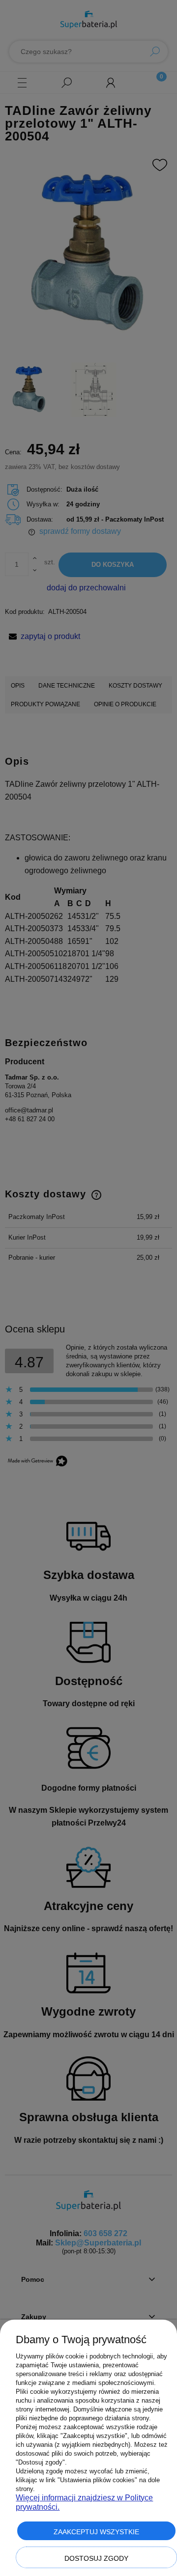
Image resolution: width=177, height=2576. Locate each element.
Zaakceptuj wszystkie (96, 2532)
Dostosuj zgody (96, 2558)
